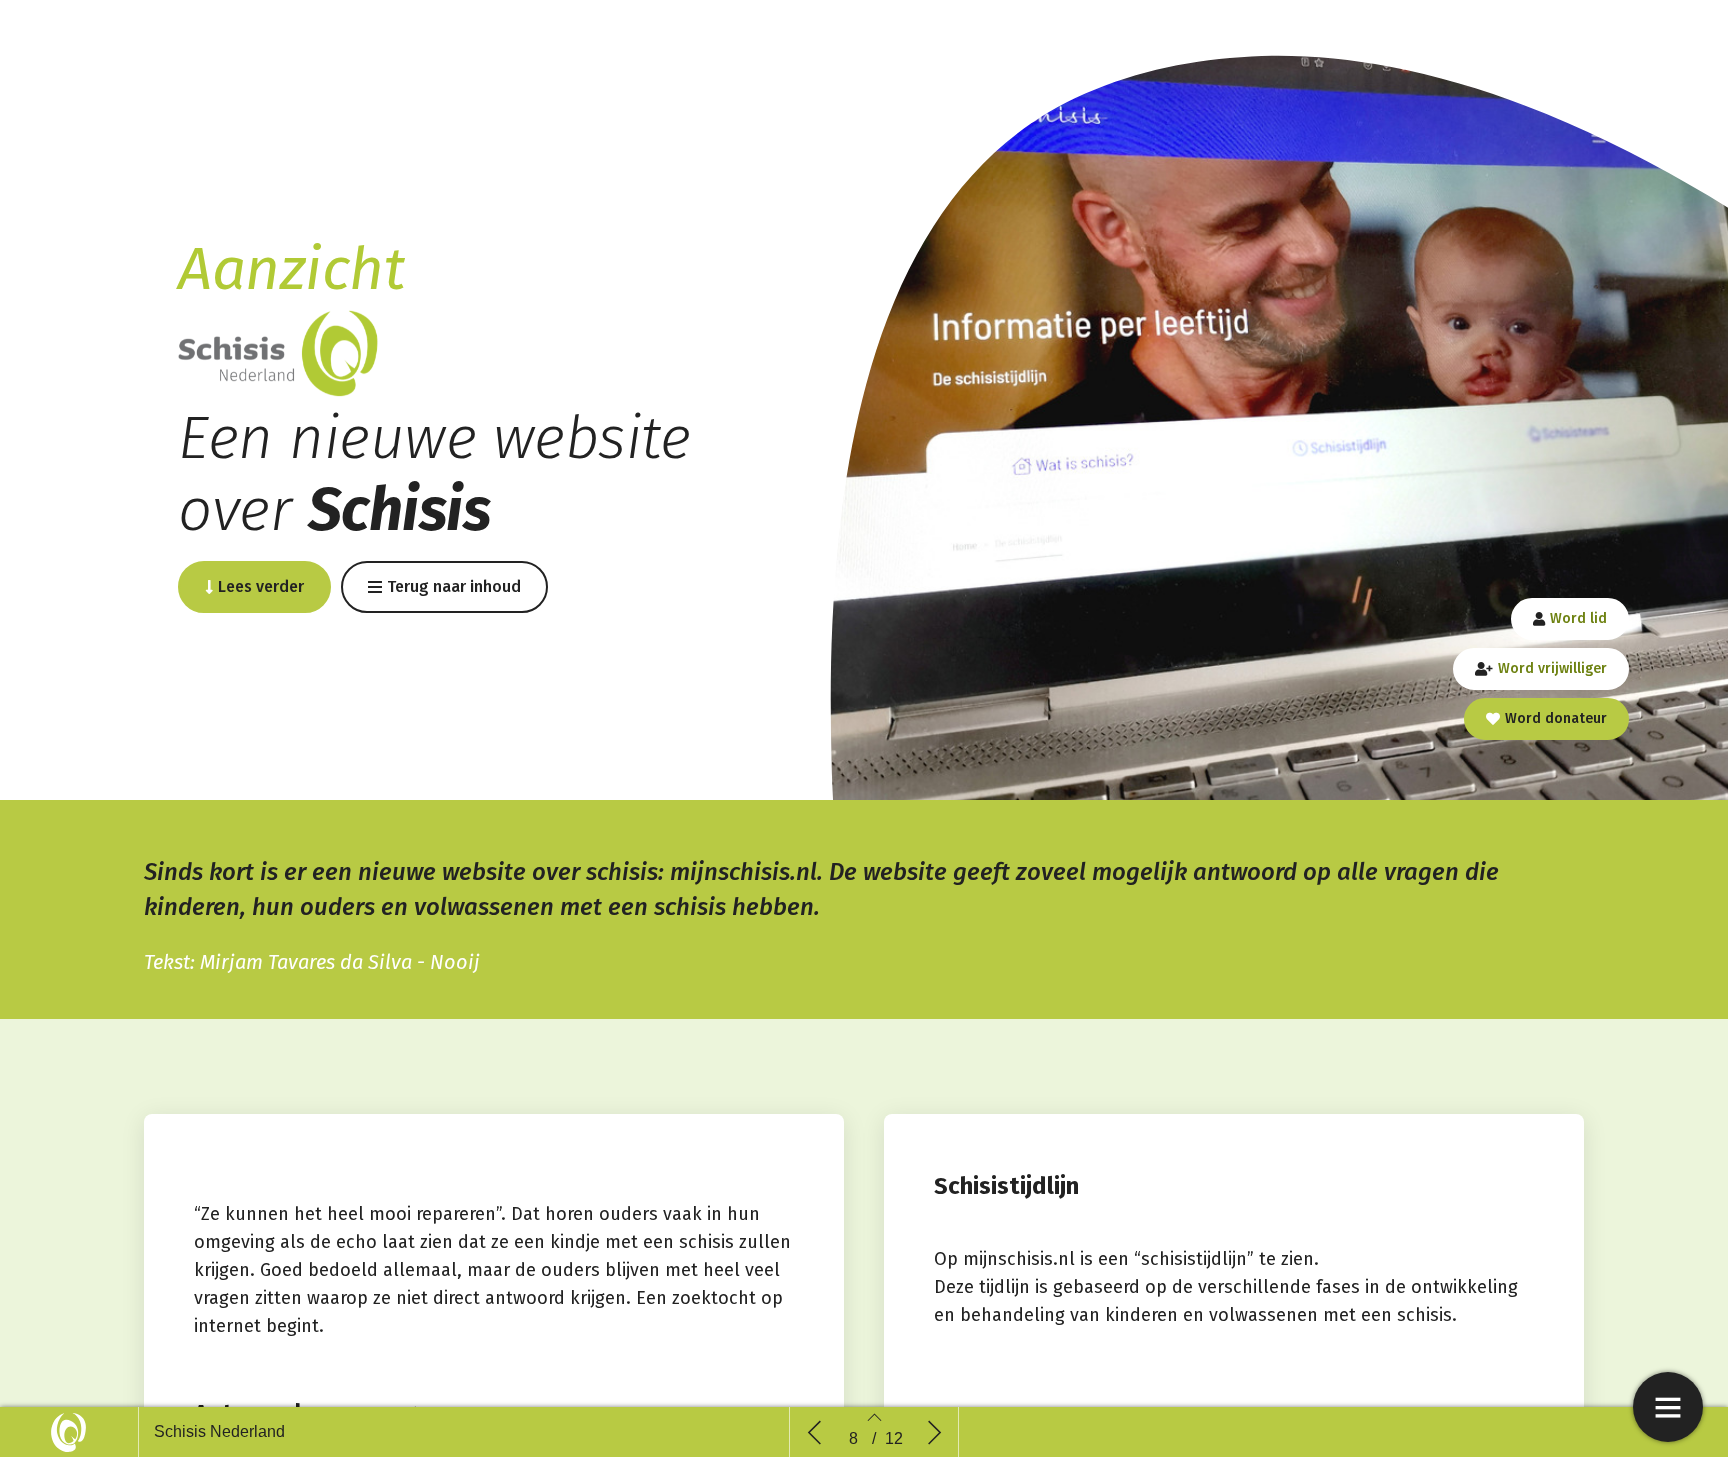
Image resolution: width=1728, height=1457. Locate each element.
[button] (254, 587)
